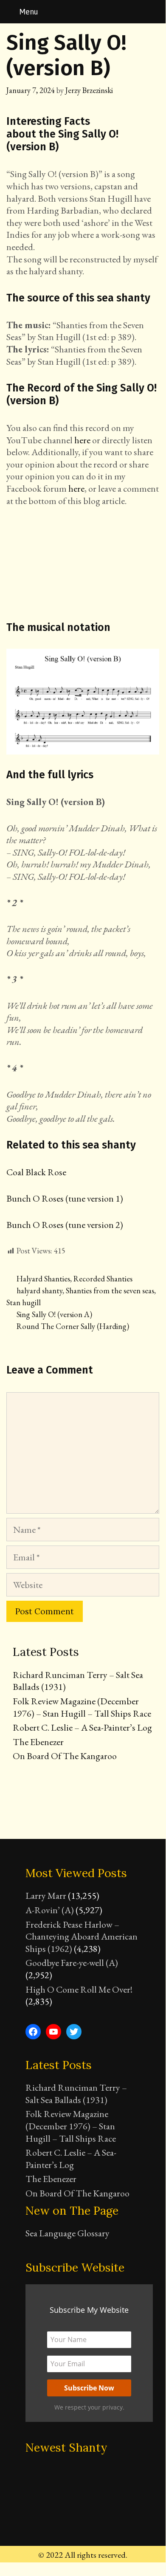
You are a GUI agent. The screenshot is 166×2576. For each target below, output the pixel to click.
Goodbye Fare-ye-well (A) (72, 1963)
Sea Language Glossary (68, 2233)
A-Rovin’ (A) (50, 1910)
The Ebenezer (38, 1742)
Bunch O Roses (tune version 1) (65, 1198)
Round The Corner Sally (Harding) (73, 1326)
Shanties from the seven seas (110, 1291)
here (82, 440)
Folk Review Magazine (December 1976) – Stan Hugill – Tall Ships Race (82, 1707)
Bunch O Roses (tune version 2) (65, 1225)
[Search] (154, 12)
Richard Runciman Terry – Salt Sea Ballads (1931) (78, 1681)
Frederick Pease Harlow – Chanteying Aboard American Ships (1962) (82, 1937)
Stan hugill (24, 1302)
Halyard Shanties (43, 1279)
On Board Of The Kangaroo (65, 1756)
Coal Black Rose (36, 1172)
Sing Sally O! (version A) (54, 1314)
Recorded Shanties (103, 1279)
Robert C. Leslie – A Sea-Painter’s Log (82, 1727)
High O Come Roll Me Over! (79, 1989)
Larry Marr (46, 1896)
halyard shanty (39, 1291)
